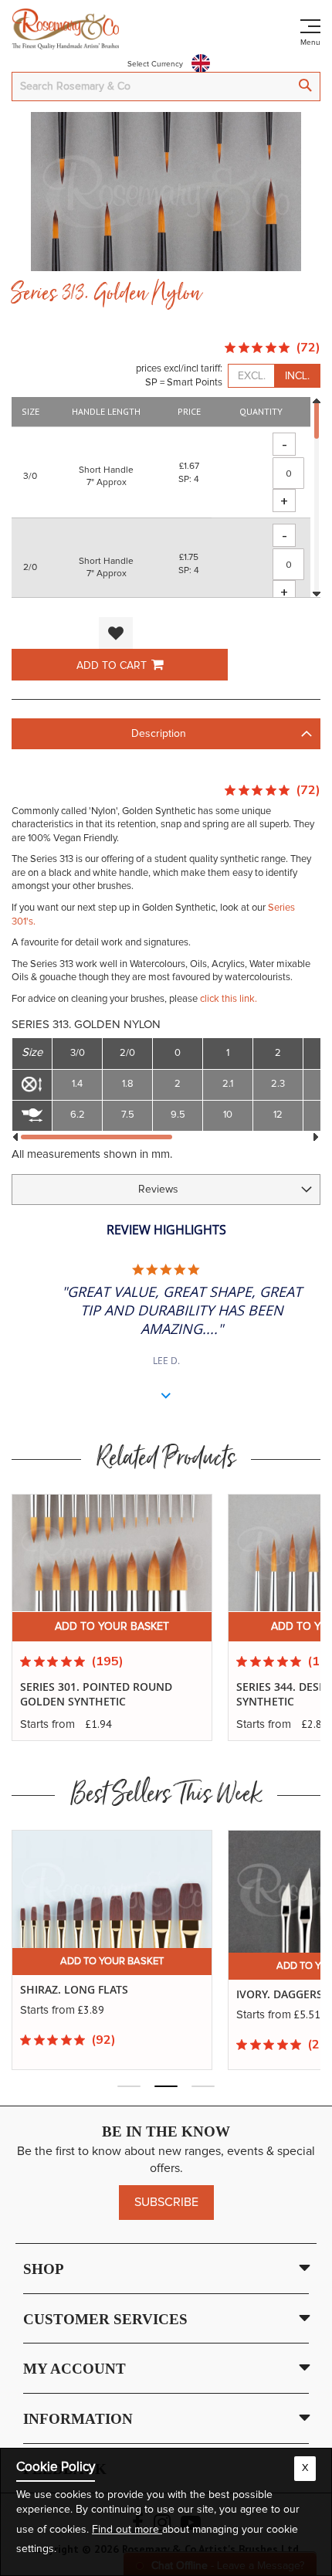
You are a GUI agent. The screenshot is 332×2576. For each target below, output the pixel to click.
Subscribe (166, 2202)
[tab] (166, 734)
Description (159, 734)
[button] (116, 633)
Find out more (127, 2530)
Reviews (158, 1190)
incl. (297, 376)
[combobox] (166, 87)
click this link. (229, 999)
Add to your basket (112, 1627)
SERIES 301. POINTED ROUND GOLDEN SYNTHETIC (96, 1694)
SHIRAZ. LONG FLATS (74, 1990)
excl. (252, 376)
